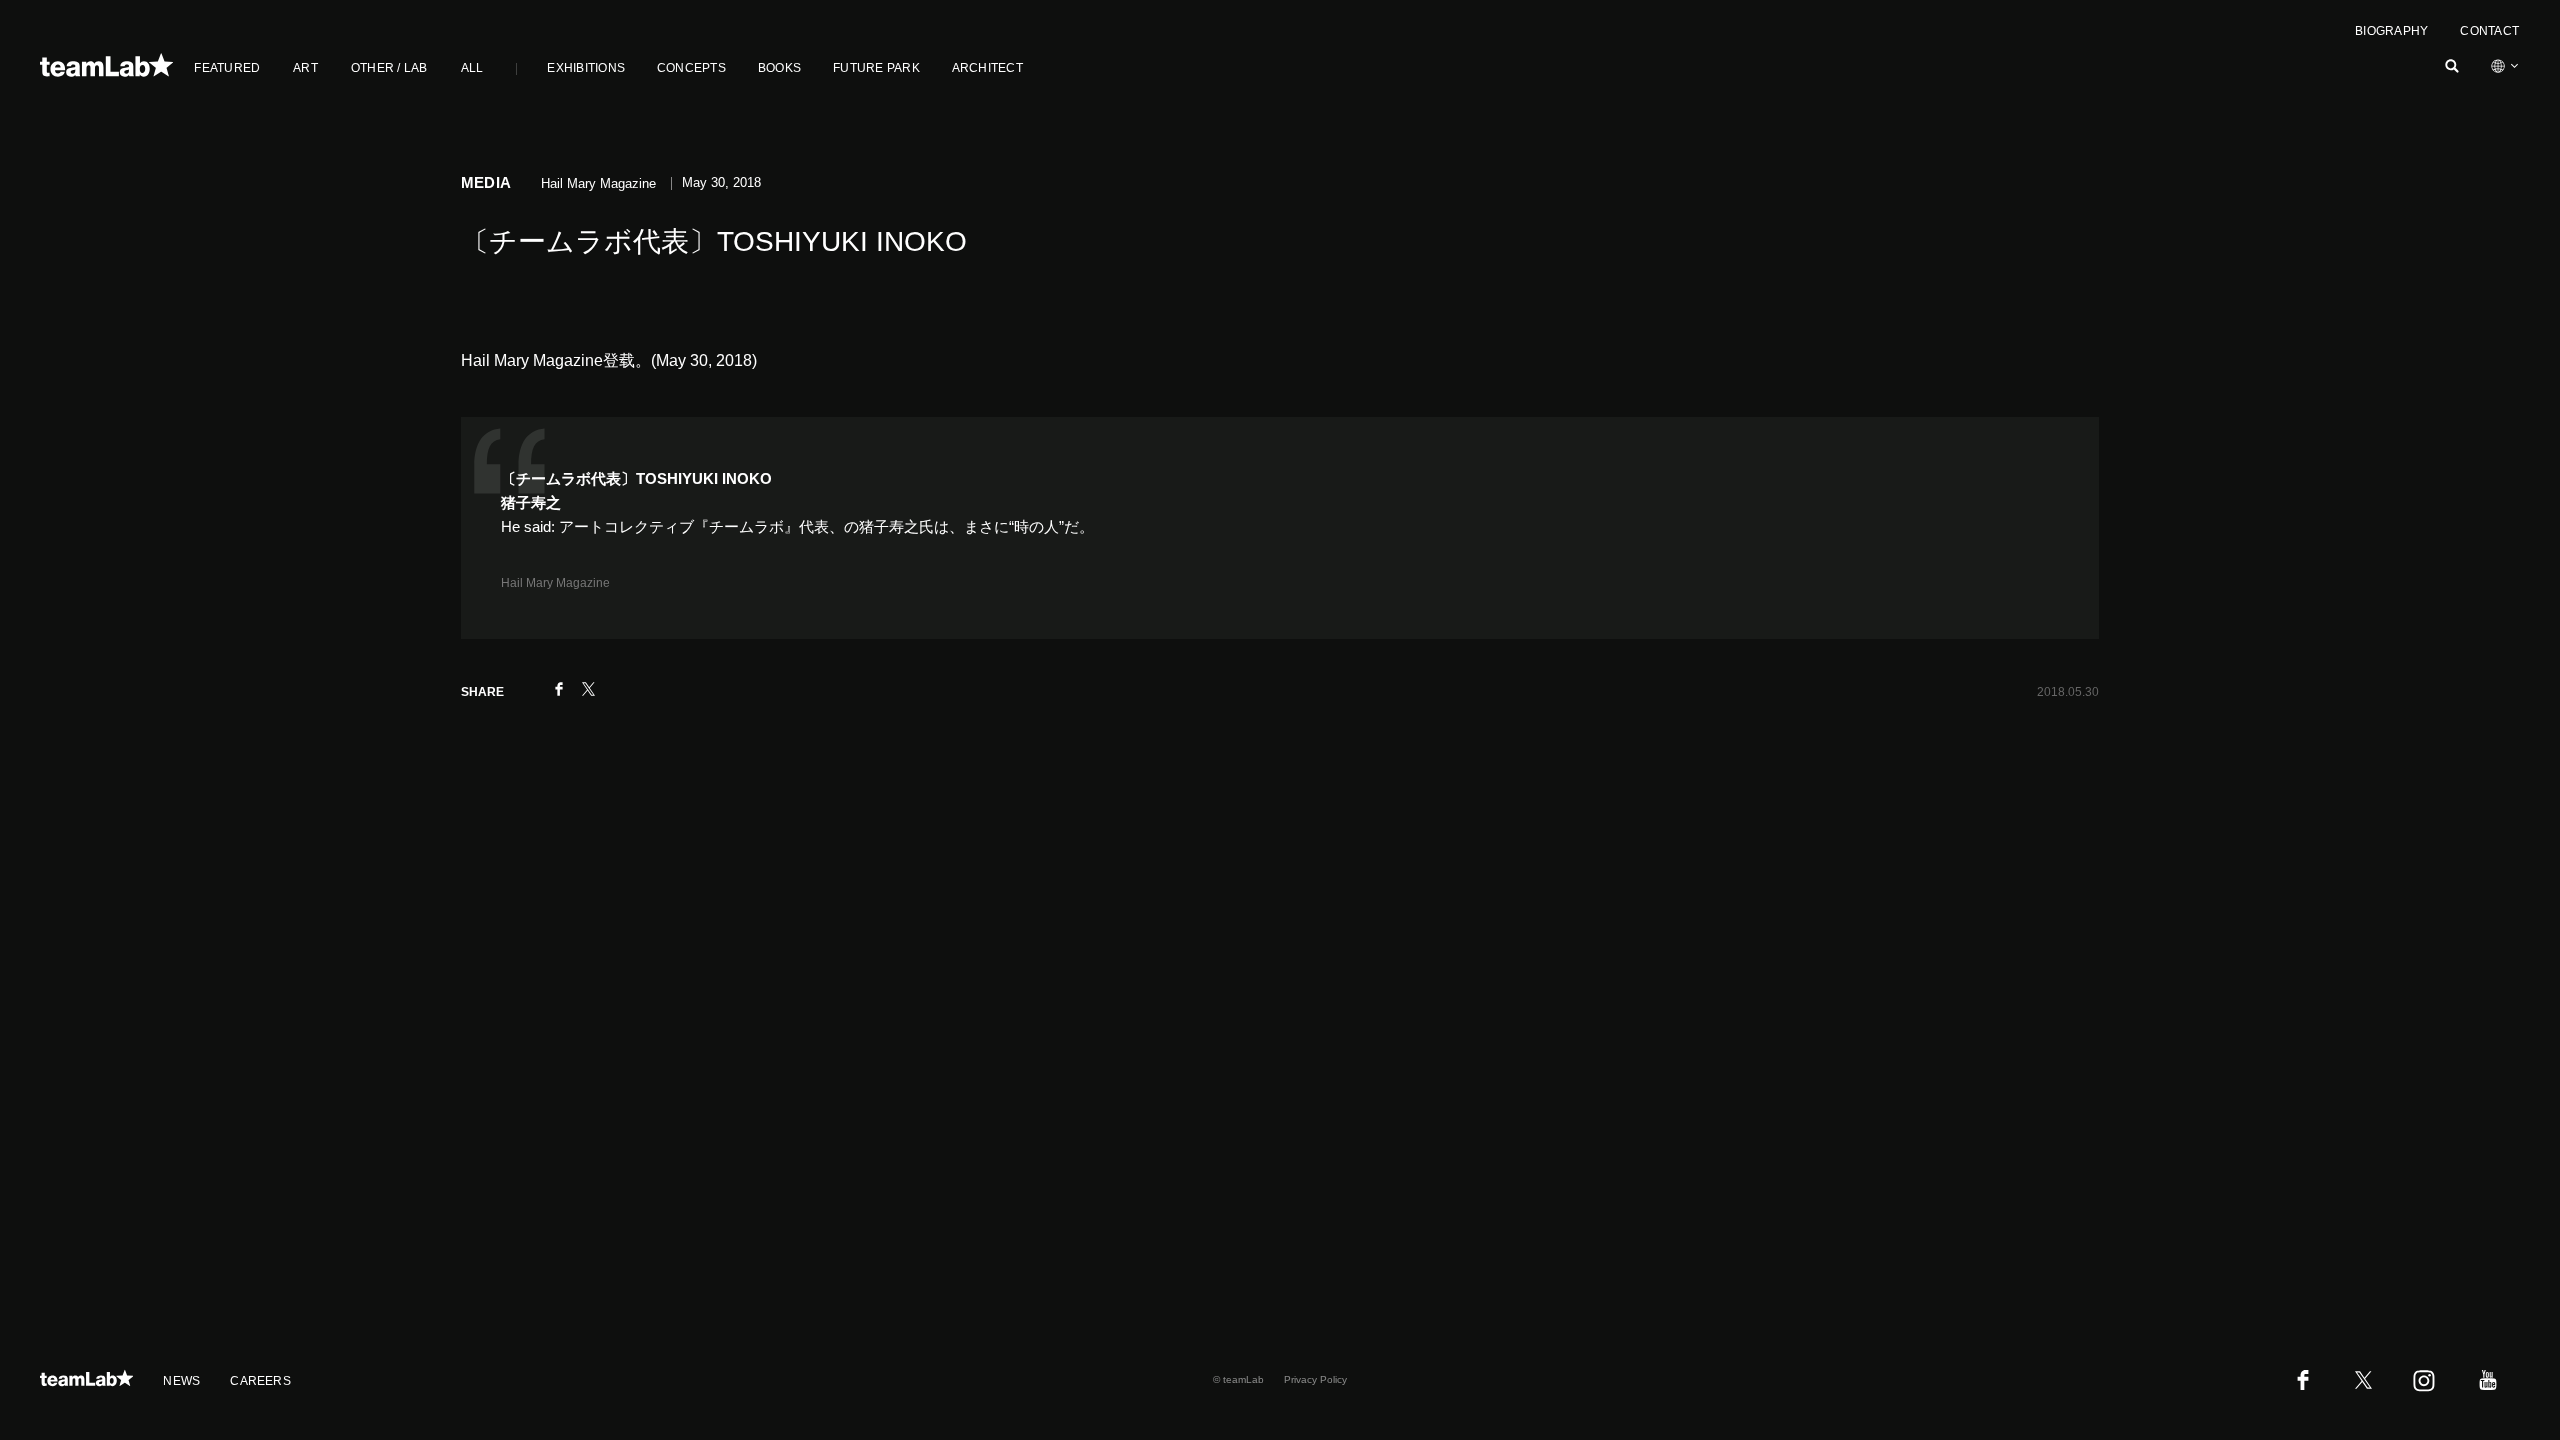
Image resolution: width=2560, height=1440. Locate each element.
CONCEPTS (691, 68)
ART (305, 68)
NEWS (181, 1381)
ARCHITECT (987, 68)
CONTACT (2489, 31)
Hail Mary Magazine (555, 583)
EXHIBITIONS (586, 68)
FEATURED (227, 68)
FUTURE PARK (876, 68)
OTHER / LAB (389, 68)
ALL (472, 68)
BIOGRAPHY (2391, 31)
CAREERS (260, 1381)
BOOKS (779, 68)
